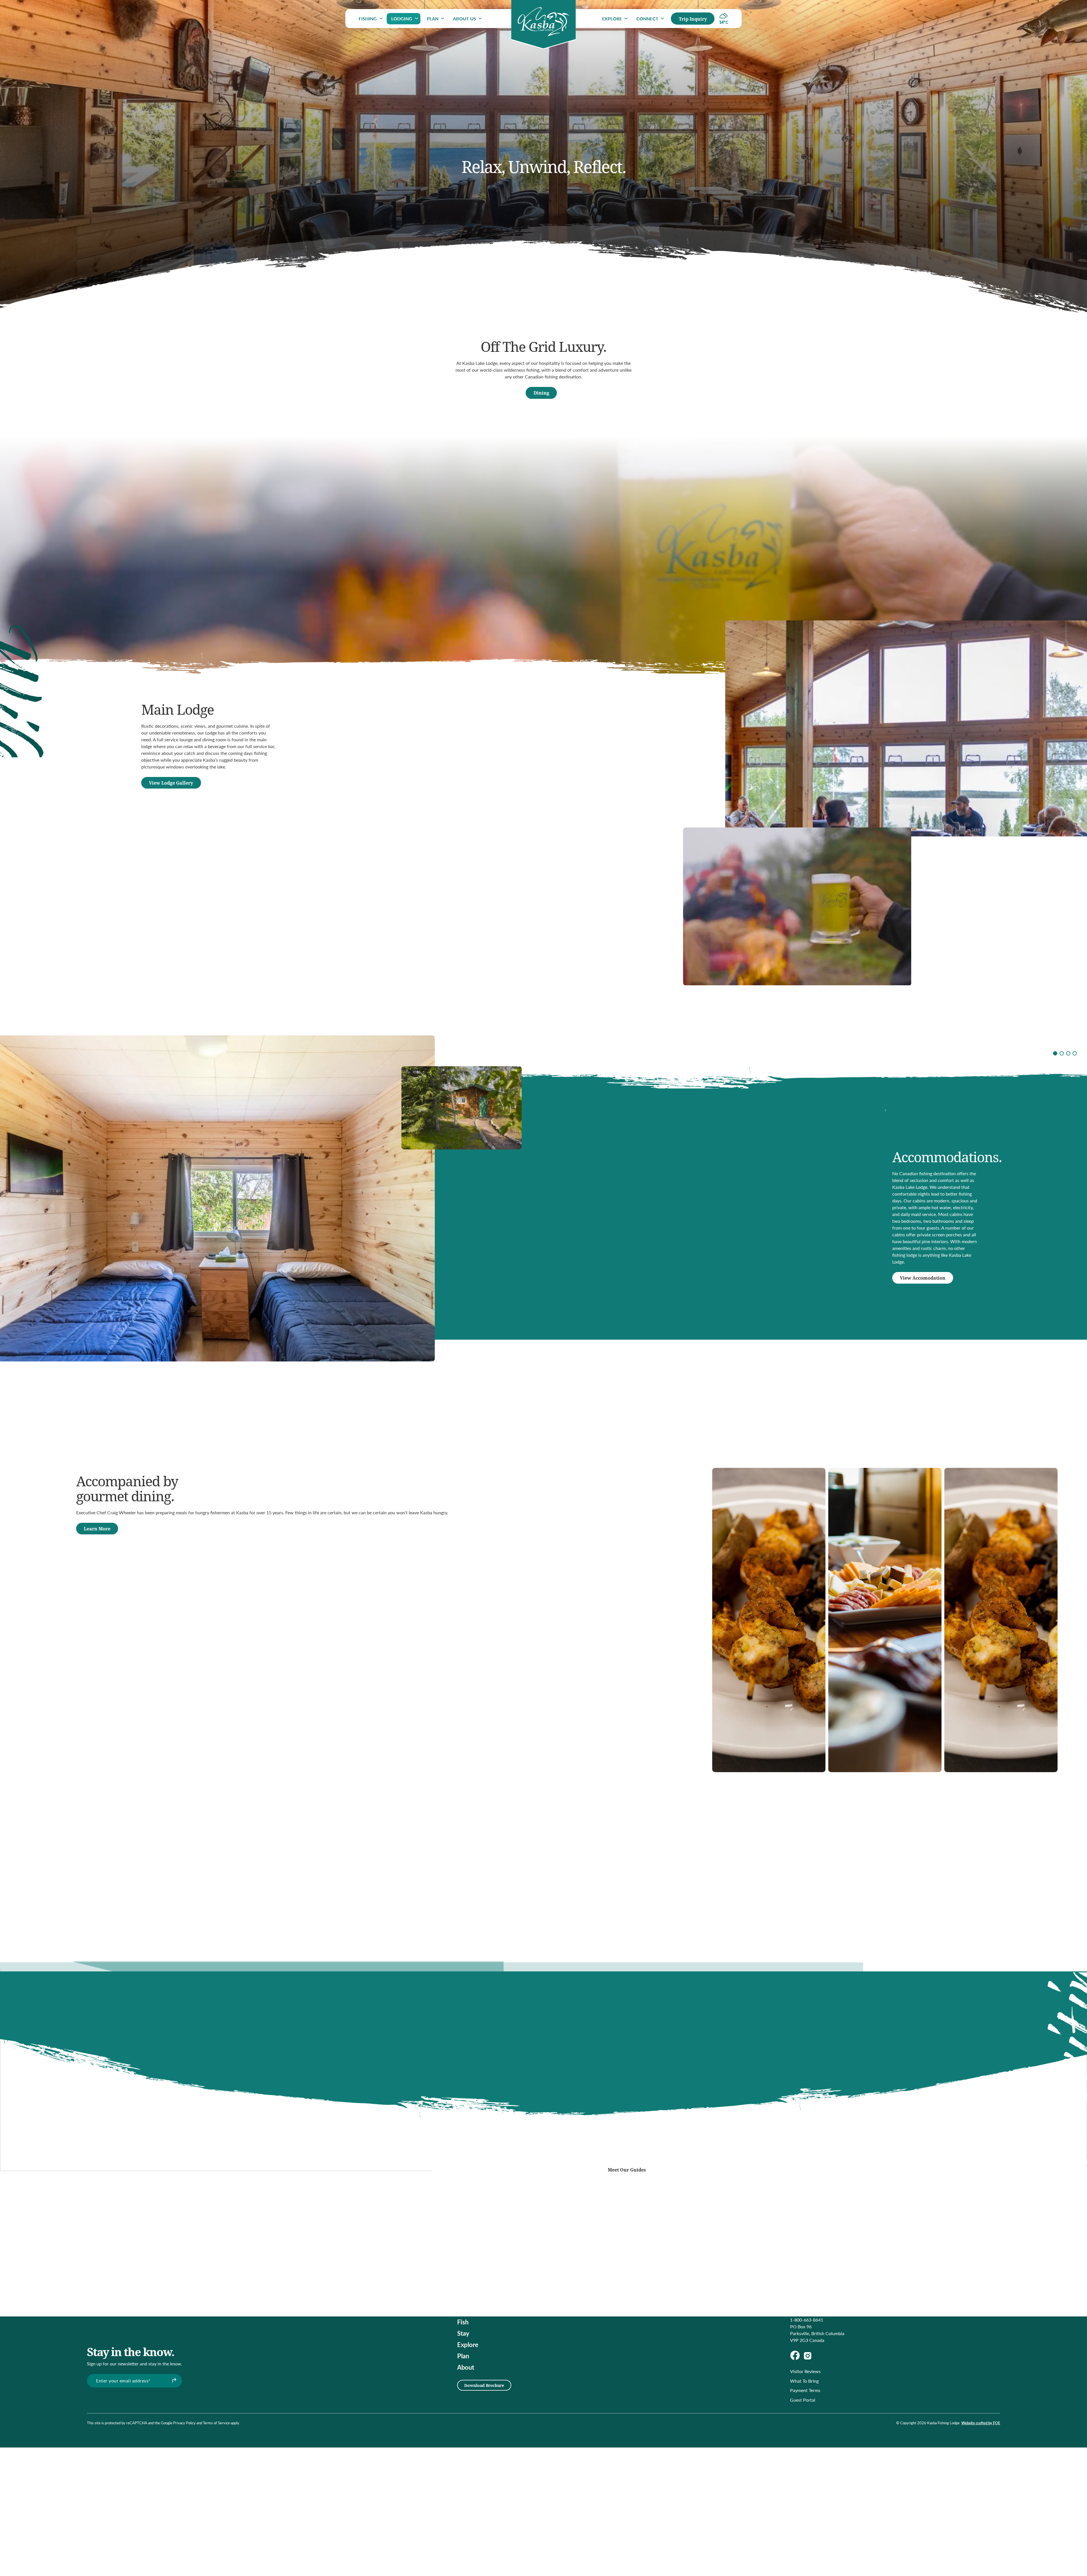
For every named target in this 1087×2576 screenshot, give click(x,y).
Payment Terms (805, 2390)
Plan (433, 19)
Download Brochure (484, 2385)
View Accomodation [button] (923, 1278)
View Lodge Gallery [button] (171, 783)
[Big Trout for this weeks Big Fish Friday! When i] (421, 2126)
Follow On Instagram (627, 2153)
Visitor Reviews (805, 2371)
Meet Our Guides (627, 2170)
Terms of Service (216, 2423)
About (466, 2367)
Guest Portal (803, 2400)
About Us (465, 19)
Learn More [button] (97, 1529)
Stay (463, 2333)
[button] (1055, 1053)
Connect (647, 19)
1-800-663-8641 (807, 2320)
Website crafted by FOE (981, 2423)
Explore (612, 19)
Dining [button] (541, 393)
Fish (463, 2322)
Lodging (402, 19)
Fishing (368, 19)
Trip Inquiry (693, 19)
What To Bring (804, 2381)
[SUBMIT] (174, 2381)
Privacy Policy (184, 2423)
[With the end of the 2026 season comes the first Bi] (478, 2157)
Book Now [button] (541, 1916)
